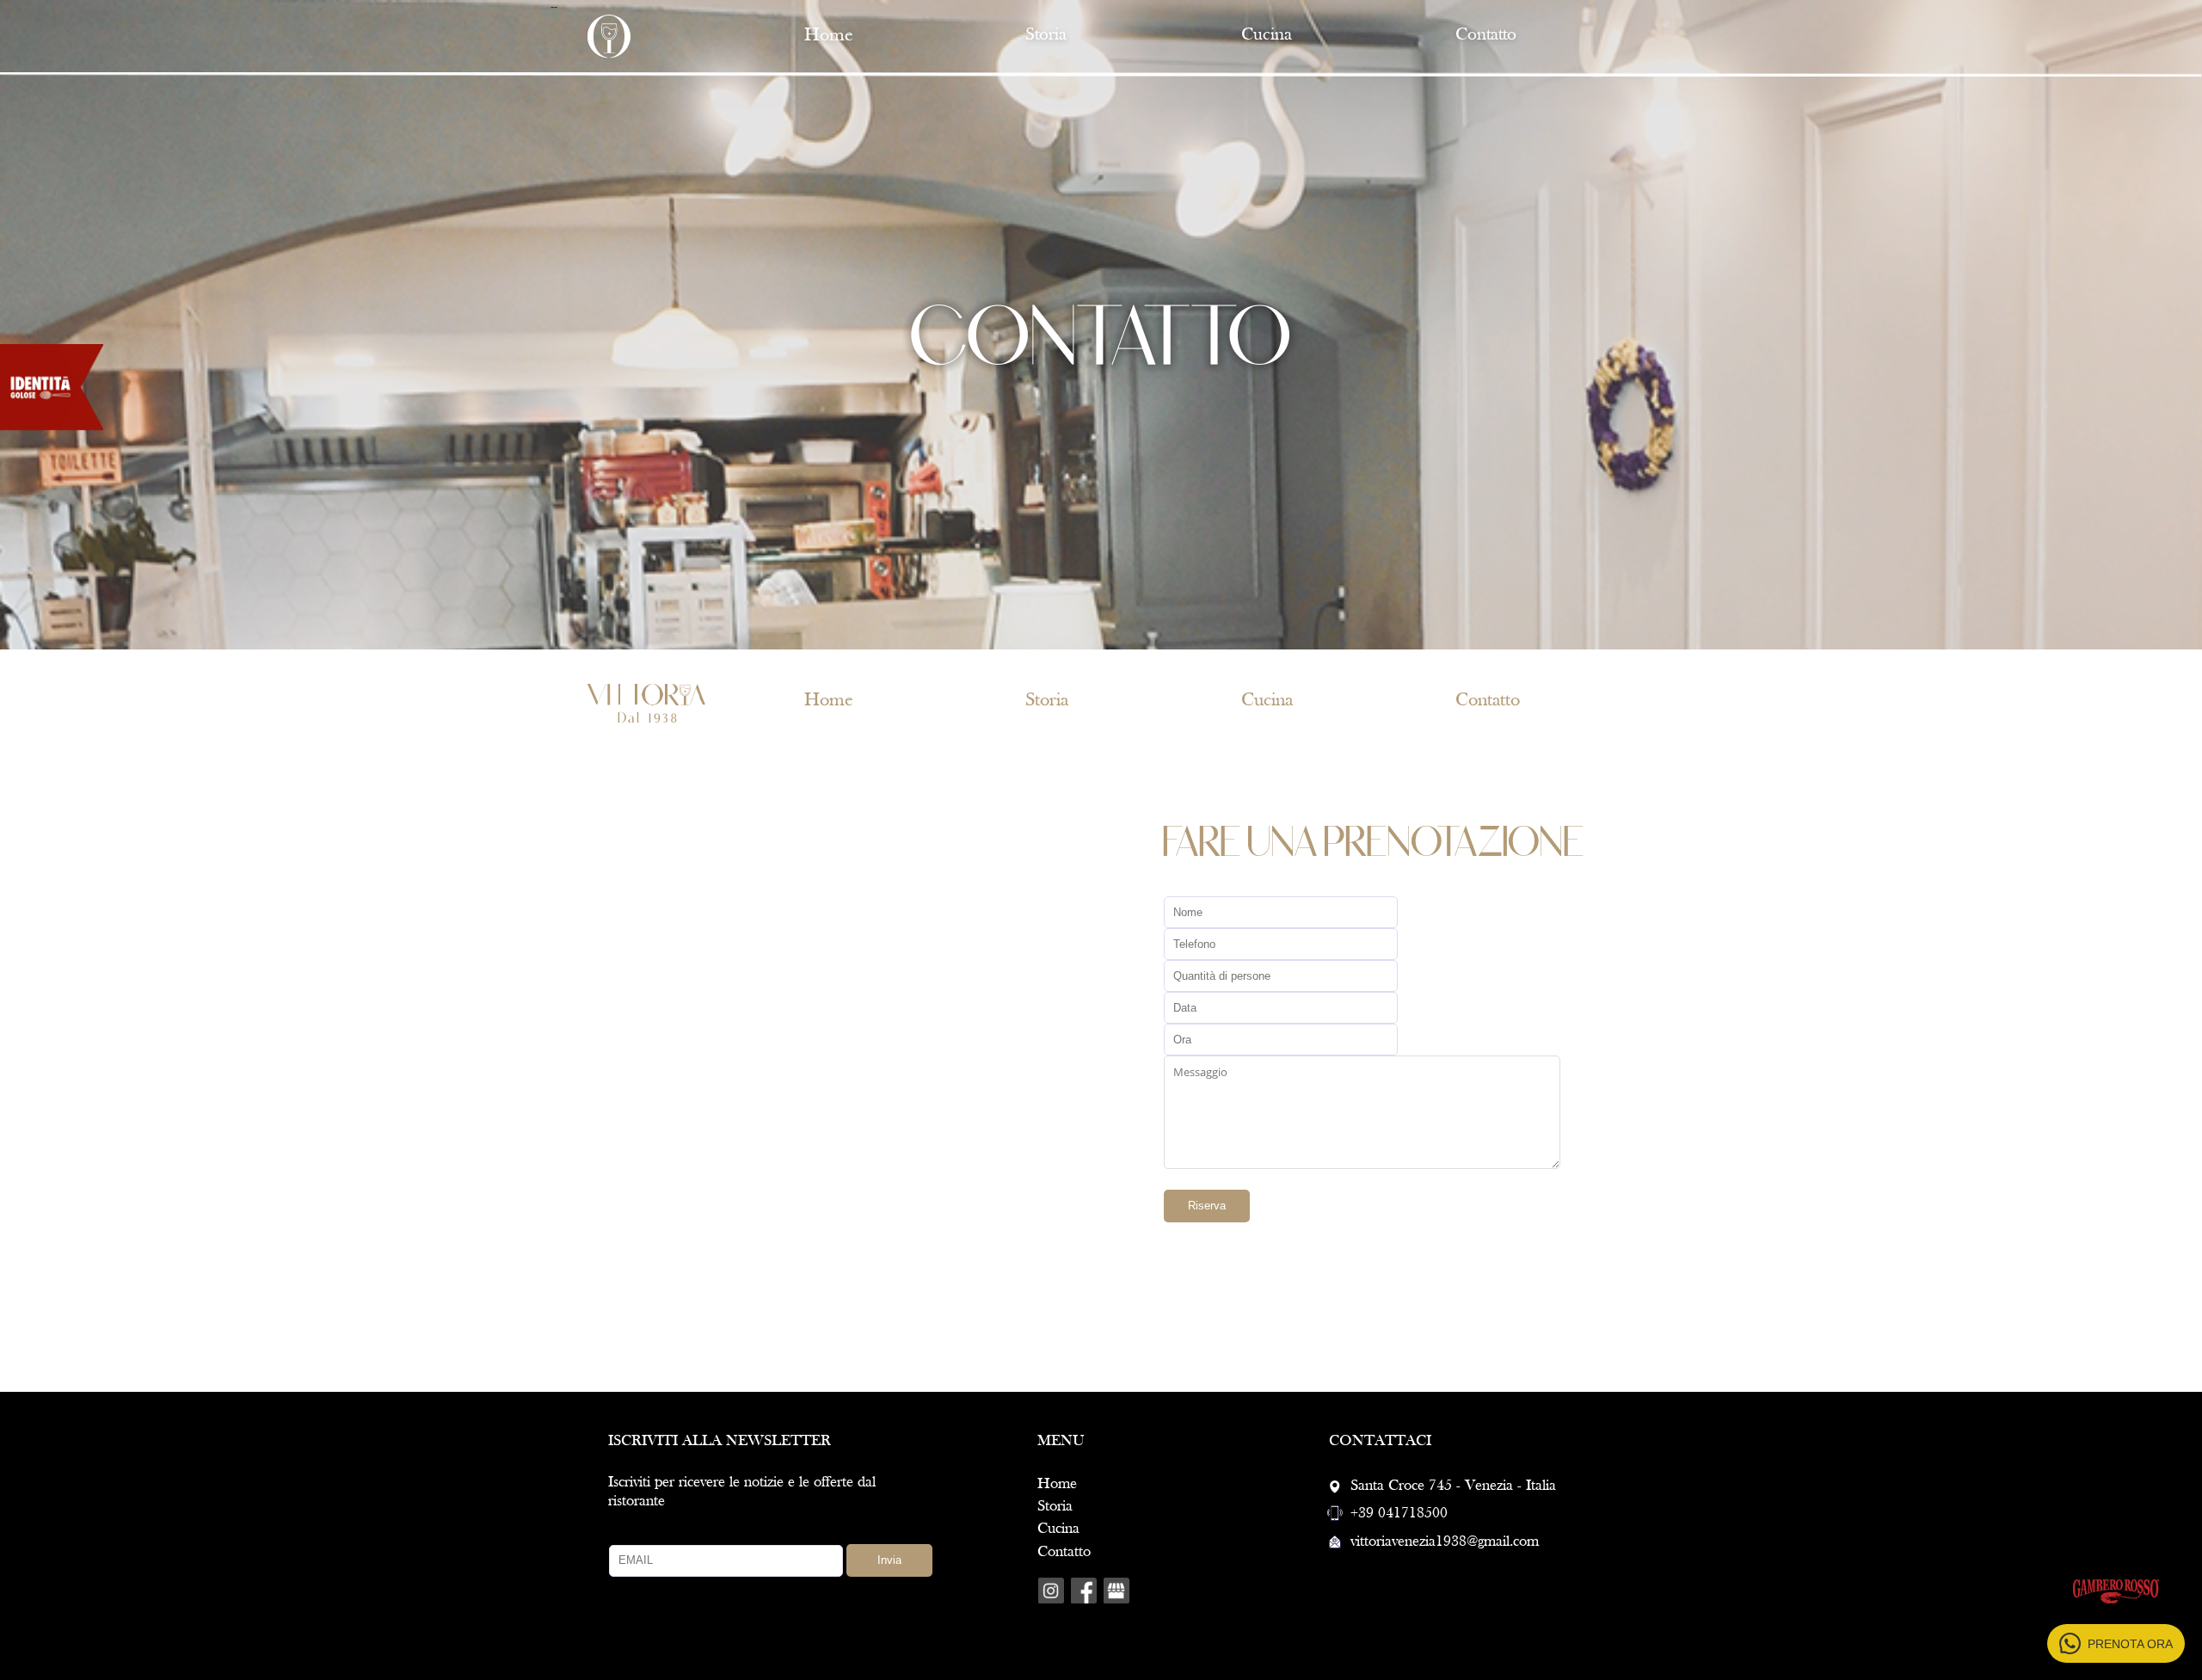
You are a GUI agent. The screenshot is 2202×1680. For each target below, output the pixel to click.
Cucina (1267, 35)
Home (1057, 1484)
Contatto (1064, 1552)
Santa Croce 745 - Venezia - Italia (1453, 1486)
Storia (1055, 1507)
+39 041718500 (1399, 1514)
